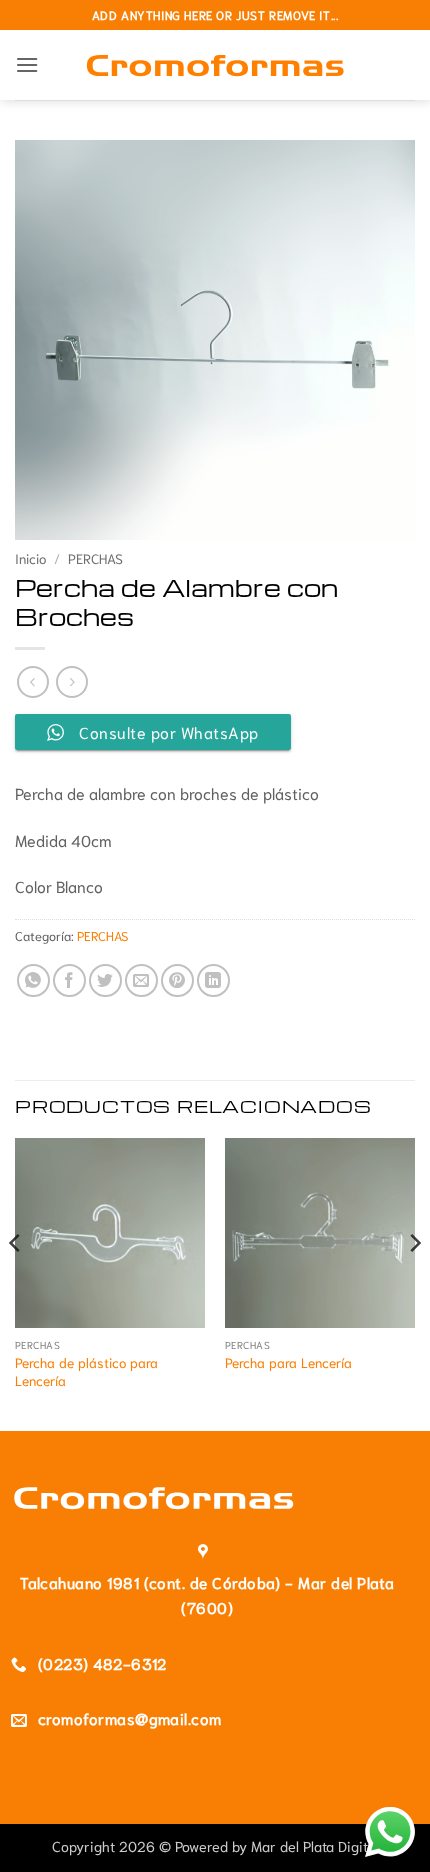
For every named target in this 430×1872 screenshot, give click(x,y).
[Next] (414, 1282)
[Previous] (16, 1282)
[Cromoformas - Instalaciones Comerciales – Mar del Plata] (215, 64)
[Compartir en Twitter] (105, 980)
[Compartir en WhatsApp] (33, 980)
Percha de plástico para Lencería (86, 1371)
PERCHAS (95, 558)
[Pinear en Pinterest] (177, 980)
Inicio (30, 558)
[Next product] (32, 681)
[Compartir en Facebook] (69, 980)
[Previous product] (71, 681)
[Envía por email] (141, 980)
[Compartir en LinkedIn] (213, 980)
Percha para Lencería (288, 1362)
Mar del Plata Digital (314, 1845)
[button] (27, 64)
